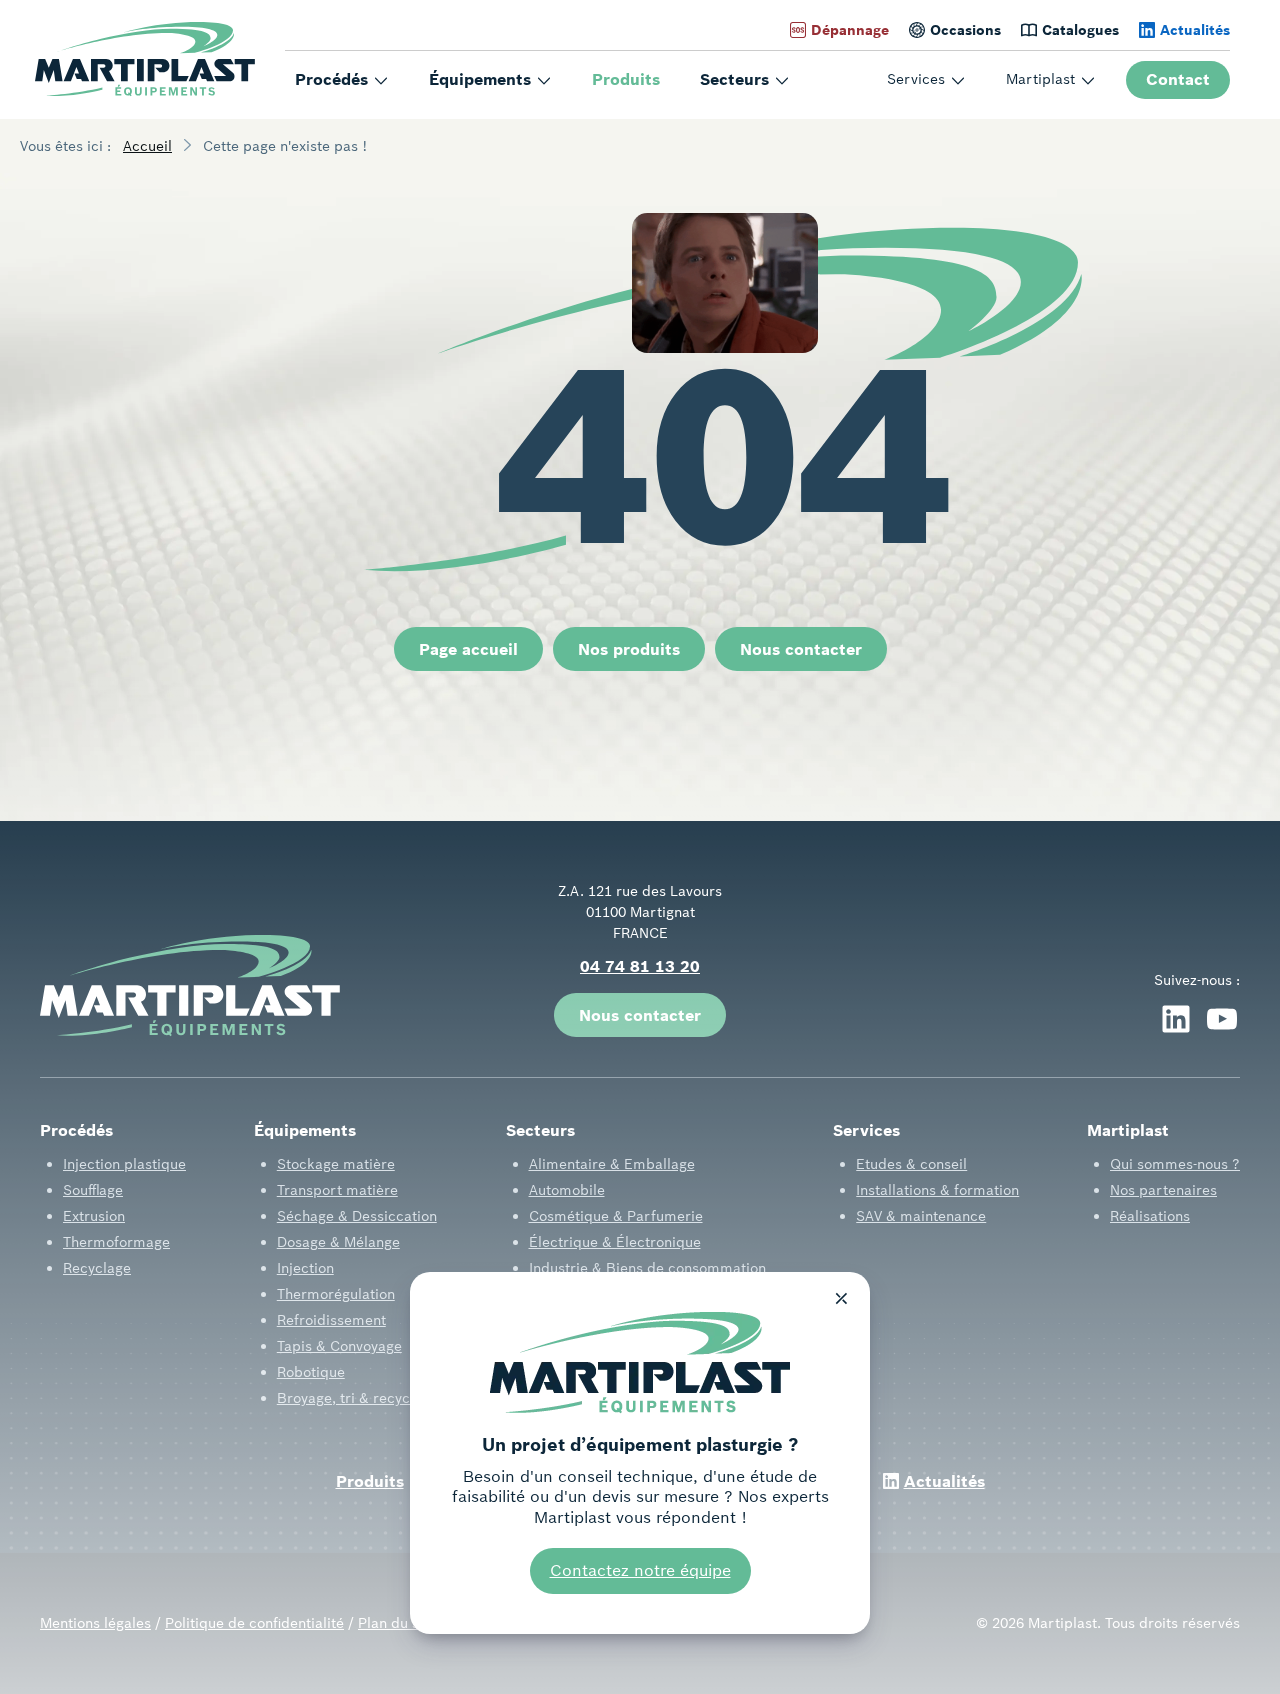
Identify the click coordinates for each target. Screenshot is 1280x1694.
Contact (1178, 79)
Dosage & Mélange (338, 1242)
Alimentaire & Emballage (612, 1164)
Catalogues (1080, 30)
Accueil (147, 146)
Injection (305, 1268)
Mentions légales (95, 1623)
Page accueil (468, 649)
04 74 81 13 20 (640, 966)
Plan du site (397, 1623)
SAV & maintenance (921, 1216)
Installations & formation (937, 1190)
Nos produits (629, 649)
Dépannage (850, 30)
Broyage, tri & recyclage (357, 1398)
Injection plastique (124, 1164)
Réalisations (1150, 1216)
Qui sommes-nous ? (1175, 1164)
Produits (626, 79)
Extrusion (94, 1216)
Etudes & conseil (911, 1164)
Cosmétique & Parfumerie (616, 1216)
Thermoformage (116, 1242)
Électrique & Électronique (615, 1242)
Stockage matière (336, 1164)
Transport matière (337, 1190)
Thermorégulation (336, 1294)
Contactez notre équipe (640, 1570)
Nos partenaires (1163, 1190)
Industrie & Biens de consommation (647, 1268)
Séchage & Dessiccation (357, 1216)
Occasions (965, 30)
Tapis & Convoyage (339, 1346)
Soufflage (93, 1190)
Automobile (567, 1190)
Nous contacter (801, 649)
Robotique (311, 1372)
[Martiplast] (145, 59)
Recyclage (97, 1268)
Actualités (1195, 30)
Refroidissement (331, 1320)
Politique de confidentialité (254, 1623)
